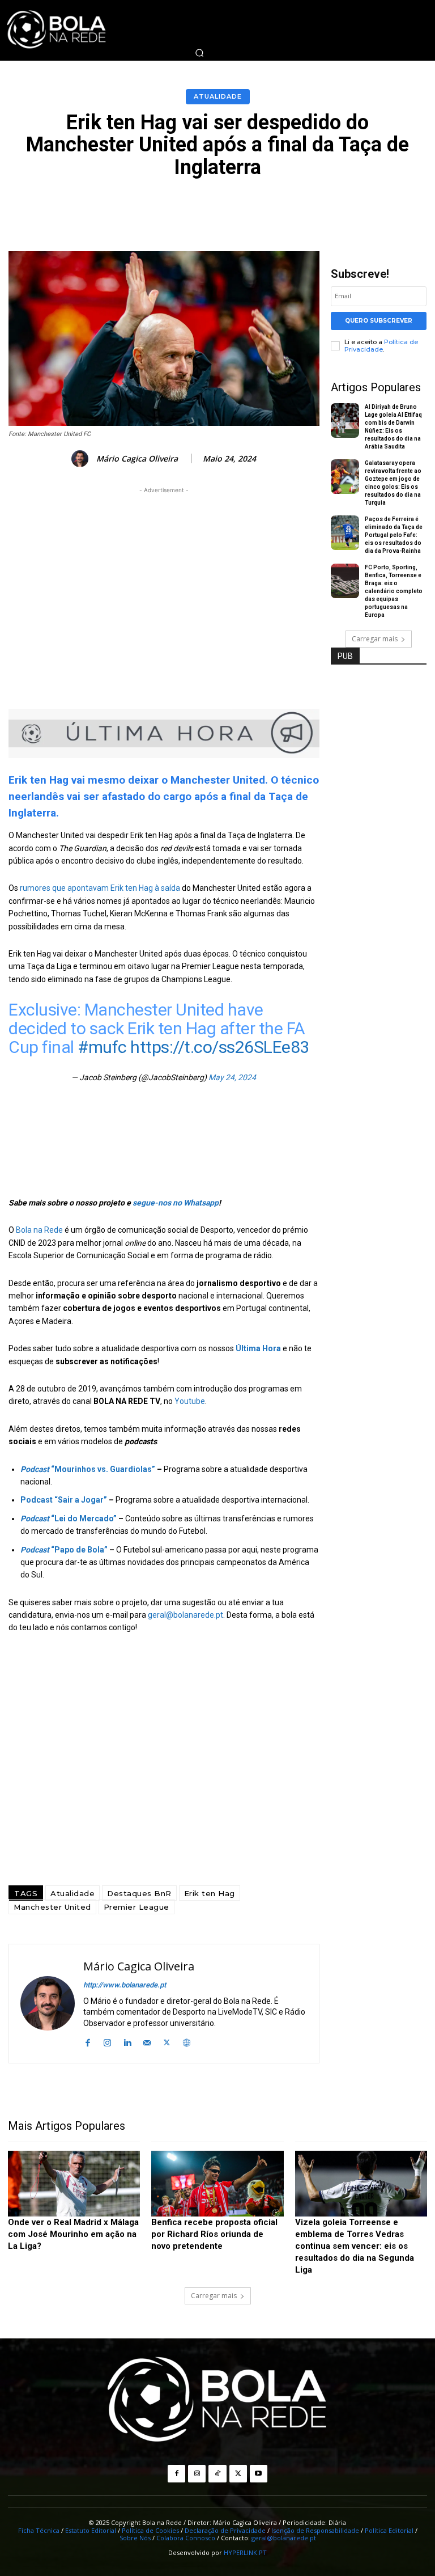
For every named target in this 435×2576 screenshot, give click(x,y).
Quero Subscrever (379, 321)
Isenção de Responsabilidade (315, 2530)
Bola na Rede (39, 1230)
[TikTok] (217, 2474)
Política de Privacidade (381, 346)
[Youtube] (259, 2474)
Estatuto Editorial (91, 2530)
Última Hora (258, 1348)
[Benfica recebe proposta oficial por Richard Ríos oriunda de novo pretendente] (217, 2184)
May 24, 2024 (232, 1077)
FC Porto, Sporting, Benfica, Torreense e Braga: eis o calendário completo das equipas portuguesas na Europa (394, 591)
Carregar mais (375, 639)
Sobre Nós (135, 2538)
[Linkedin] (127, 2042)
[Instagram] (107, 2042)
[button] (199, 53)
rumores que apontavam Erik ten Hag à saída (101, 888)
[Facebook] (88, 2042)
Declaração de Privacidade (225, 2530)
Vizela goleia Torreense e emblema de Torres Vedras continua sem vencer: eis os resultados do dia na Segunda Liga (355, 2246)
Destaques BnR (139, 1893)
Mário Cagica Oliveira (137, 459)
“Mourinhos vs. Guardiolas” (88, 1469)
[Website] (187, 2042)
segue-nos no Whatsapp (176, 1203)
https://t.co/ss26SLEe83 (220, 1047)
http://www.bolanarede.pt (125, 1985)
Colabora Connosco (186, 2538)
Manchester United (52, 1907)
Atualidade (218, 96)
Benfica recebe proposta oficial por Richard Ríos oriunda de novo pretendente (214, 2234)
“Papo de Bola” (64, 1550)
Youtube (190, 1401)
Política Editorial (389, 2530)
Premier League (137, 1907)
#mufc (102, 1047)
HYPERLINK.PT (245, 2552)
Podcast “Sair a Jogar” (64, 1500)
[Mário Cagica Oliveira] (82, 459)
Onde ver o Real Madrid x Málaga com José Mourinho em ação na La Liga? (73, 2234)
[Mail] (147, 2042)
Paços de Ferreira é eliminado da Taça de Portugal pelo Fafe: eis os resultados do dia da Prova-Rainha (394, 535)
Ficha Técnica (39, 2530)
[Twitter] (167, 2042)
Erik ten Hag (210, 1893)
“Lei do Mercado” (69, 1518)
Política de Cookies (150, 2530)
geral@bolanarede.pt (185, 1615)
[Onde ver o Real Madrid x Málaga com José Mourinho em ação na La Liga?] (74, 2184)
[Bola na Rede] (217, 2401)
